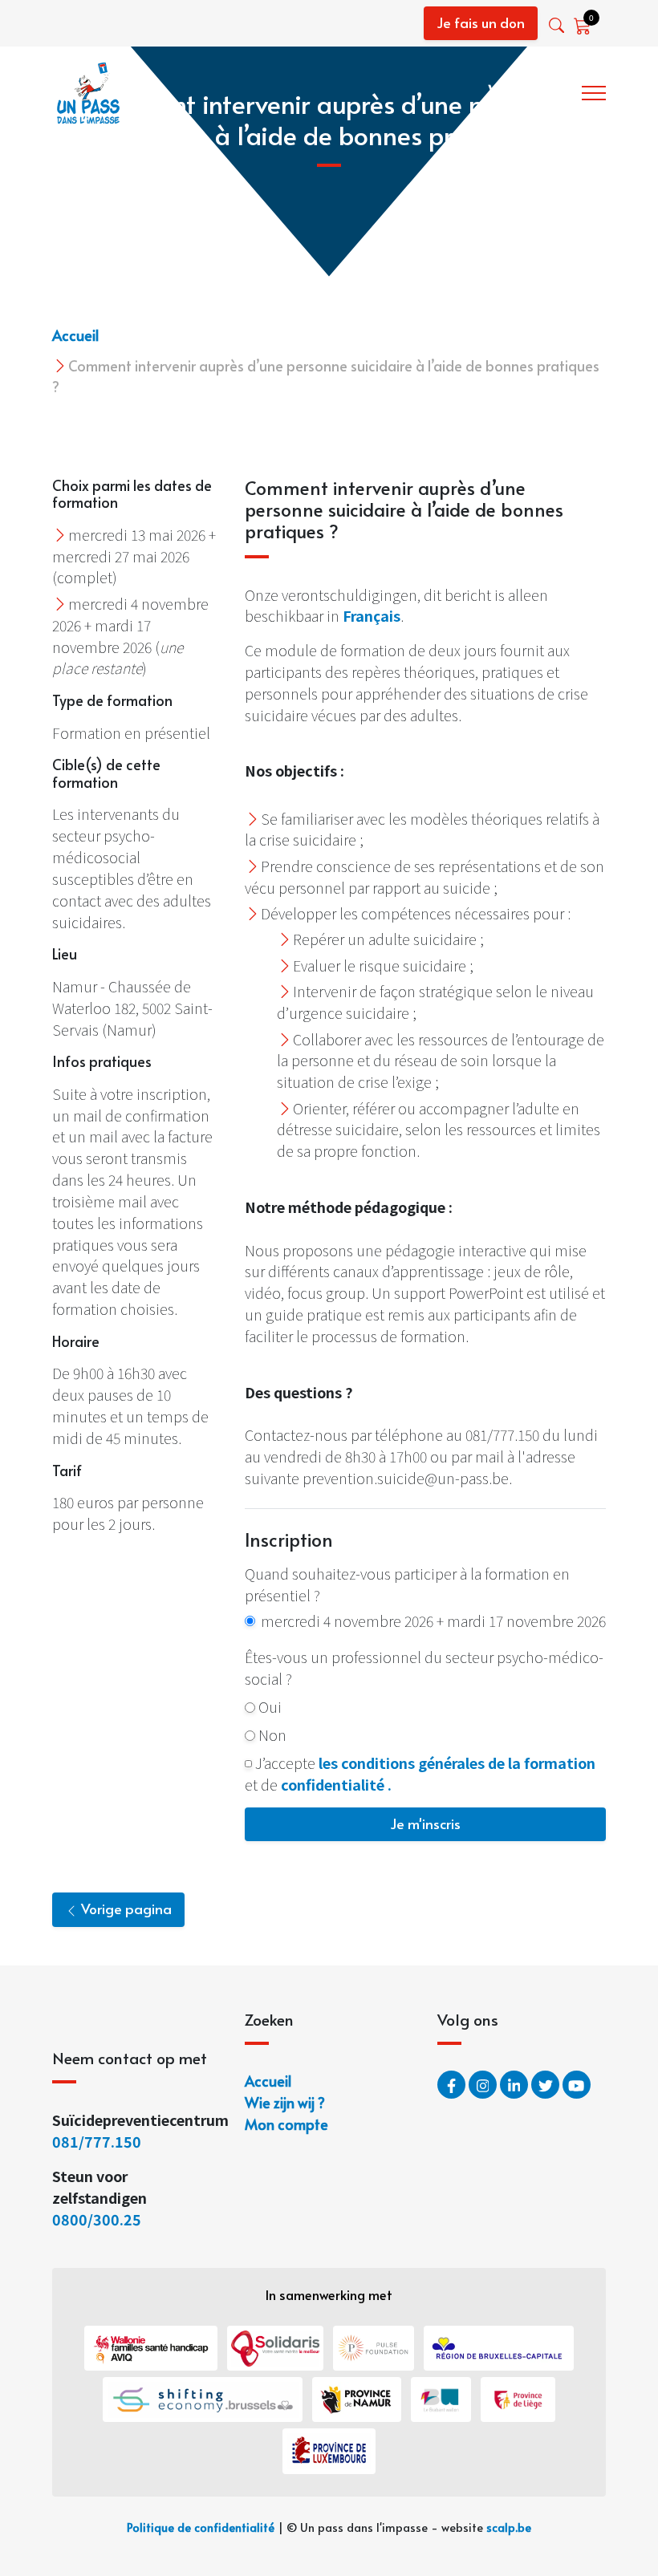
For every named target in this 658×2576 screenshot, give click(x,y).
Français (372, 615)
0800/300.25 (97, 2219)
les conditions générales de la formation (457, 1763)
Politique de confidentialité (201, 2527)
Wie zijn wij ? (529, 90)
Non (272, 1734)
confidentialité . (336, 1784)
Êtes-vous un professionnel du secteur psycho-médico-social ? (424, 1667)
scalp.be (509, 2527)
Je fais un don (481, 22)
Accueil (75, 335)
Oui (270, 1706)
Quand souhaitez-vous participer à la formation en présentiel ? (407, 1584)
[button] (558, 25)
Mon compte (286, 2124)
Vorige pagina (125, 1909)
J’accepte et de (420, 1773)
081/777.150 (98, 2141)
